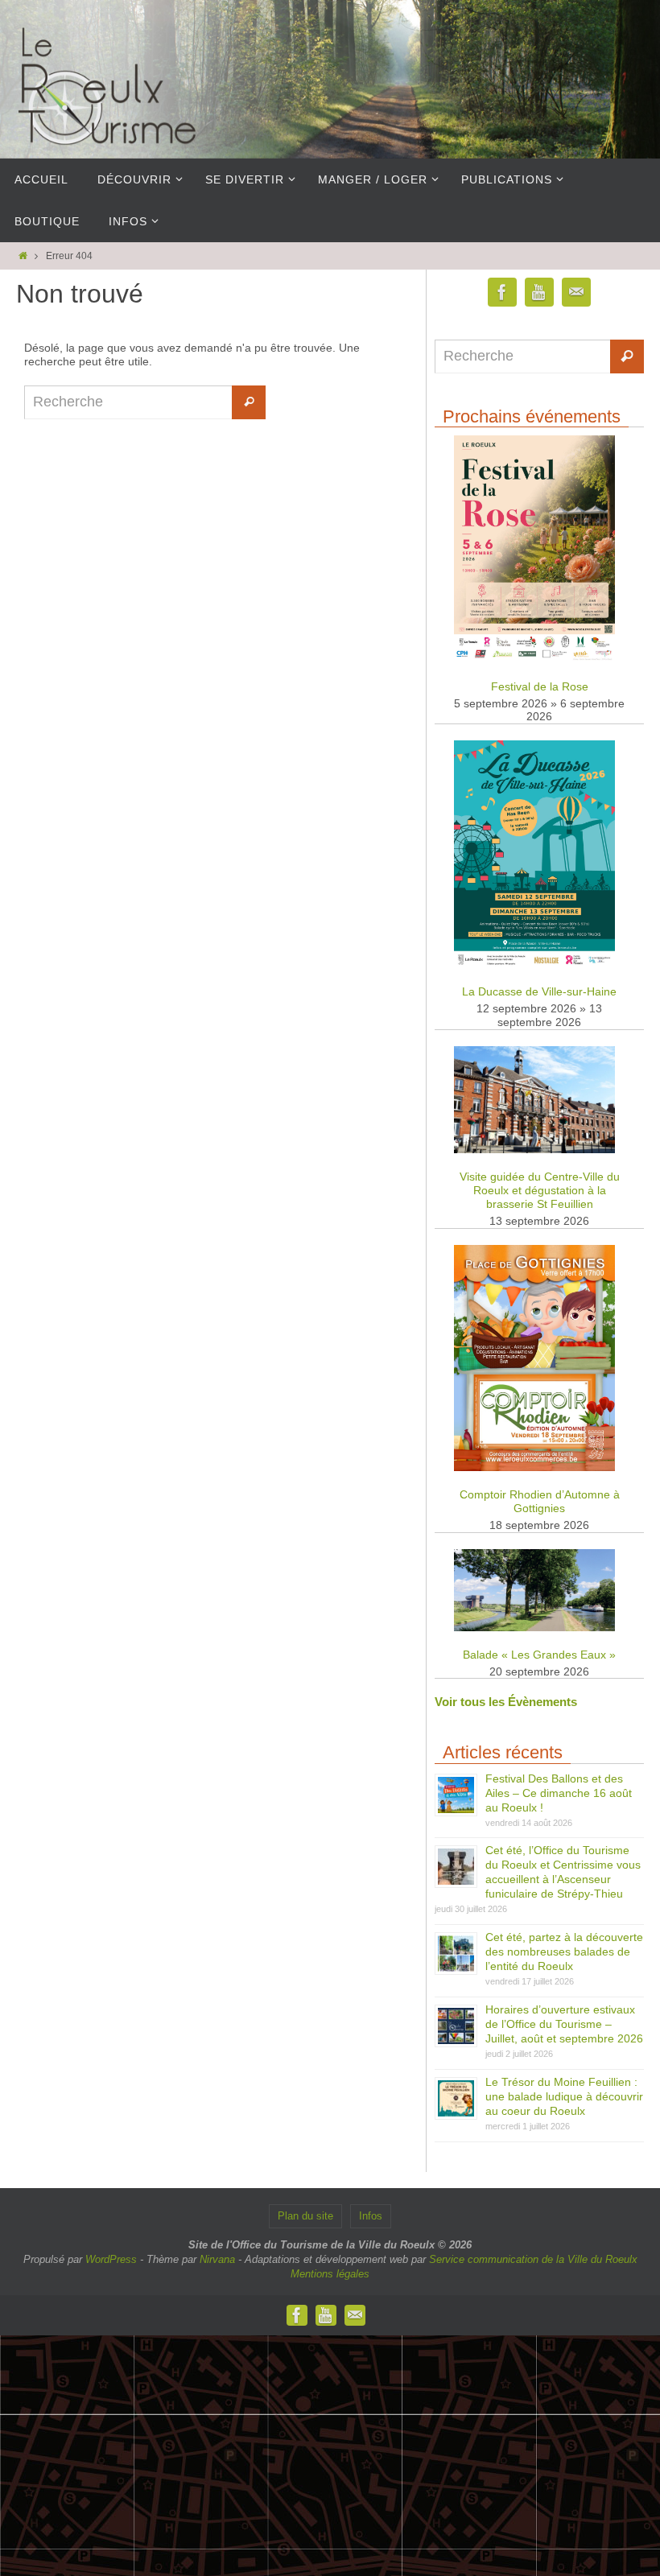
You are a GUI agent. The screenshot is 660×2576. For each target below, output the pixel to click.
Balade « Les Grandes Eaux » (539, 1655)
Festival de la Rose (540, 686)
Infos (371, 2216)
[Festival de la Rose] (534, 659)
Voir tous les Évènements (506, 1702)
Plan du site (305, 2216)
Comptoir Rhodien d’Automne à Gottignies (540, 1501)
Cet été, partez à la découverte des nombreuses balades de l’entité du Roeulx (564, 1952)
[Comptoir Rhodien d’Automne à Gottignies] (534, 1467)
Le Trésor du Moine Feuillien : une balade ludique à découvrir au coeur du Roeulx (564, 2096)
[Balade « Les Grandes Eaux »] (534, 1628)
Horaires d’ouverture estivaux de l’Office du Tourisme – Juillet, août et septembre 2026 (564, 2024)
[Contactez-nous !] (576, 293)
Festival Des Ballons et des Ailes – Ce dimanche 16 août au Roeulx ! (559, 1793)
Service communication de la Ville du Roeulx (533, 2259)
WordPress (111, 2259)
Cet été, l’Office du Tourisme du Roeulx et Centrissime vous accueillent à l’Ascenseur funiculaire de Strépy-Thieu (563, 1872)
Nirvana (217, 2259)
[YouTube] (539, 293)
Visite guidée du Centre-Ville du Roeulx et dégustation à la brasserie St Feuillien (540, 1190)
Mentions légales (330, 2274)
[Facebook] (502, 293)
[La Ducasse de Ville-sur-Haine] (534, 964)
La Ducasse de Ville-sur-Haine (539, 991)
